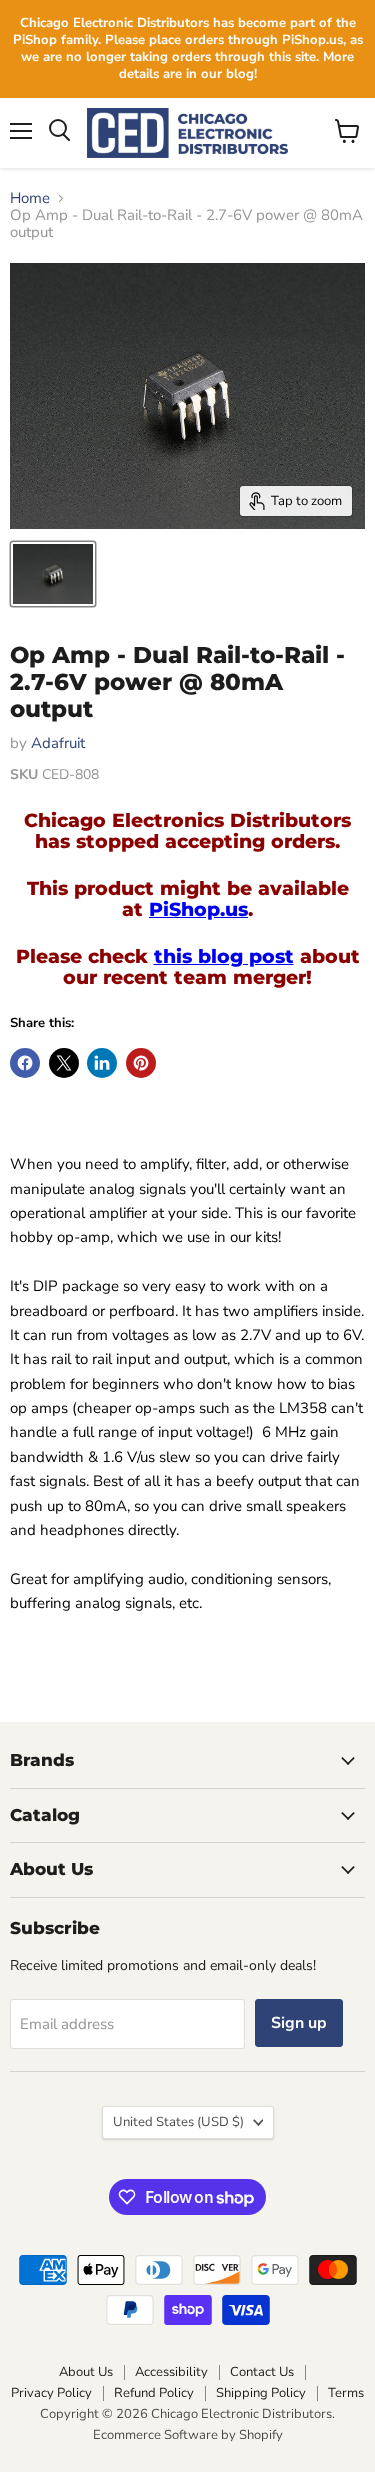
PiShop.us (198, 909)
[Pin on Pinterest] (141, 1063)
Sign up (299, 2023)
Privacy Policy (51, 2393)
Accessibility (171, 2372)
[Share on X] (64, 1063)
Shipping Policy (261, 2393)
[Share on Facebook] (25, 1063)
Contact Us (262, 2372)
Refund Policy (154, 2393)
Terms (346, 2393)
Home (30, 198)
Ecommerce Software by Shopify (188, 2435)
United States (178, 2122)
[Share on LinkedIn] (102, 1063)
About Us (86, 2372)
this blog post (224, 956)
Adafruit (58, 743)
